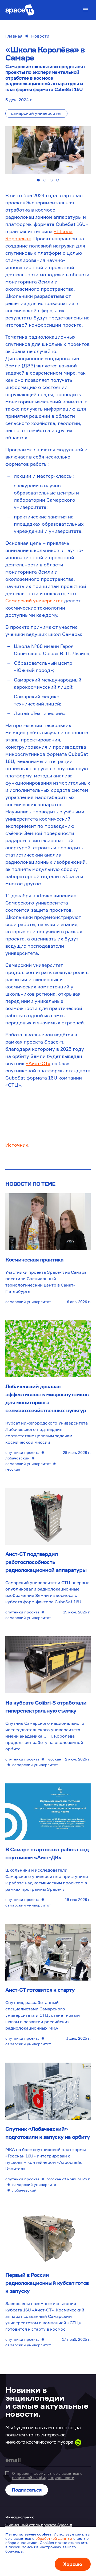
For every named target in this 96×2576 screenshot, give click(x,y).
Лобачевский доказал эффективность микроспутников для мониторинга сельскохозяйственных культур (47, 1398)
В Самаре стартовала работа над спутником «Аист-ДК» (47, 1853)
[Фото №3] (51, 180)
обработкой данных (54, 2538)
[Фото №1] (38, 180)
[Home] (20, 10)
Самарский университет (34, 601)
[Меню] (85, 10)
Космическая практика (34, 1259)
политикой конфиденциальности (43, 2478)
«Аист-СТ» (38, 1063)
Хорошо (73, 2564)
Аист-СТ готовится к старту (40, 1990)
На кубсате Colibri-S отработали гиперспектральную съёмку (46, 1707)
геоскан (13, 1469)
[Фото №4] (58, 180)
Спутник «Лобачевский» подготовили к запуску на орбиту (48, 2133)
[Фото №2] (45, 180)
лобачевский (17, 1458)
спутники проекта (22, 1452)
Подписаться (27, 2490)
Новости (40, 36)
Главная (14, 36)
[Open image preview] (48, 150)
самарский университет (36, 113)
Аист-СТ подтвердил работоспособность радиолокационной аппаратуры (46, 1562)
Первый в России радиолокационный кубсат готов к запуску (47, 2283)
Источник (17, 1145)
